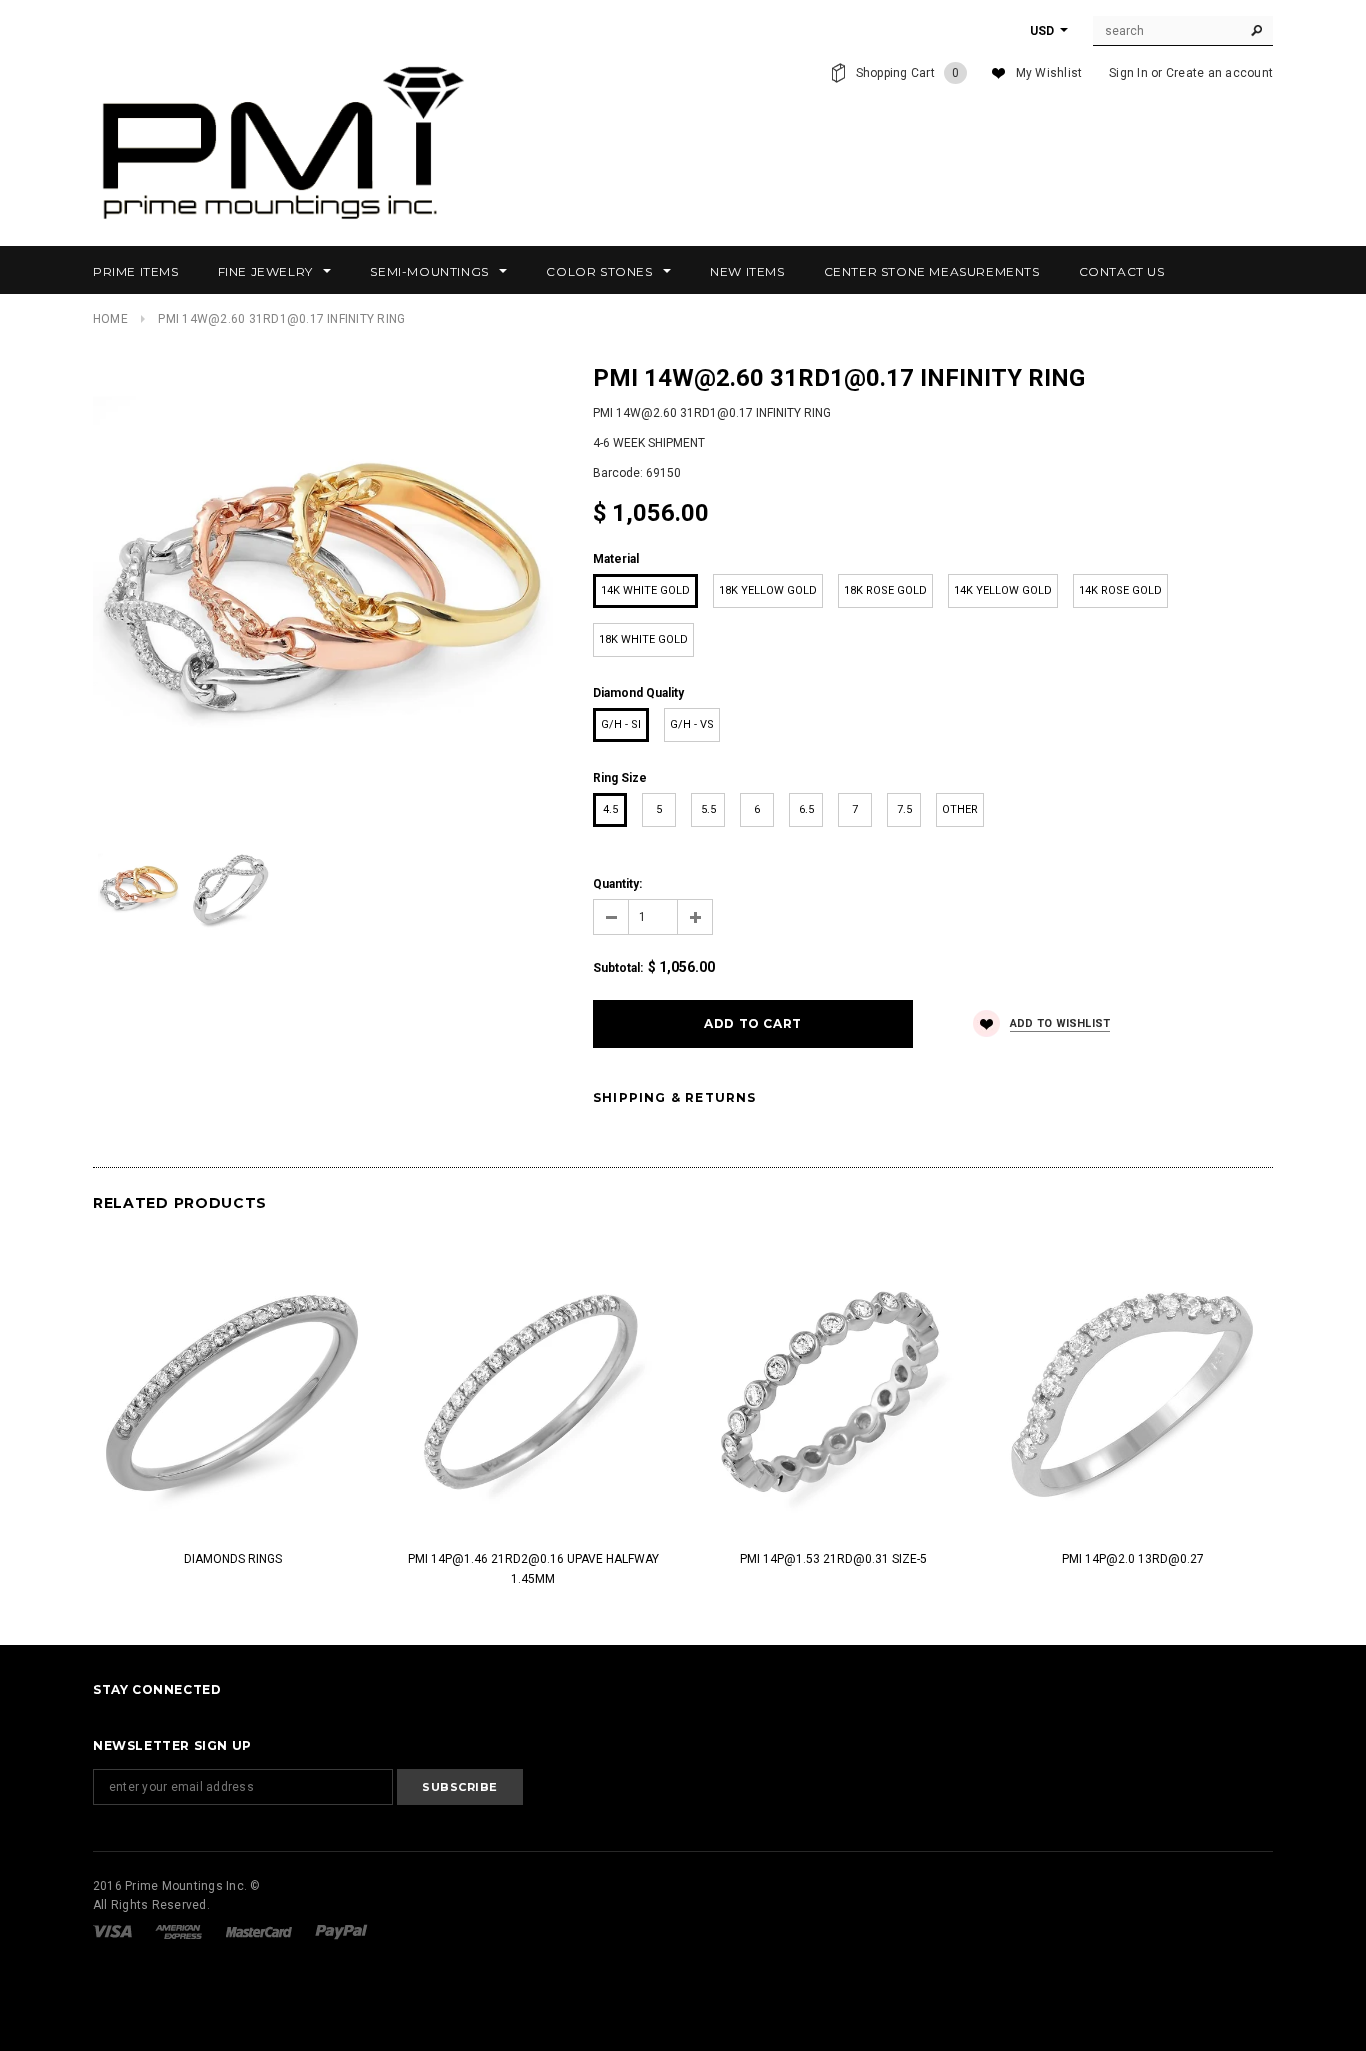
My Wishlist (1049, 73)
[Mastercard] (260, 1931)
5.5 (708, 809)
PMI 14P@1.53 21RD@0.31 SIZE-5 (833, 1559)
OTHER (960, 809)
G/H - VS (692, 724)
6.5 (806, 809)
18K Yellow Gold (768, 590)
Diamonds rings (233, 1559)
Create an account (1219, 73)
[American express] (180, 1931)
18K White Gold (643, 639)
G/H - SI (621, 724)
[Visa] (114, 1931)
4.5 (610, 809)
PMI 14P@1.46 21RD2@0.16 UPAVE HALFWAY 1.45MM (533, 1569)
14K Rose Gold (1120, 590)
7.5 (904, 809)
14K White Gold (645, 590)
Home (110, 319)
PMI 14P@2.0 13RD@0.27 (1133, 1559)
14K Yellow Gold (1003, 590)
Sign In (1128, 73)
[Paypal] (341, 1931)
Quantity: (617, 884)
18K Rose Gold (885, 590)
